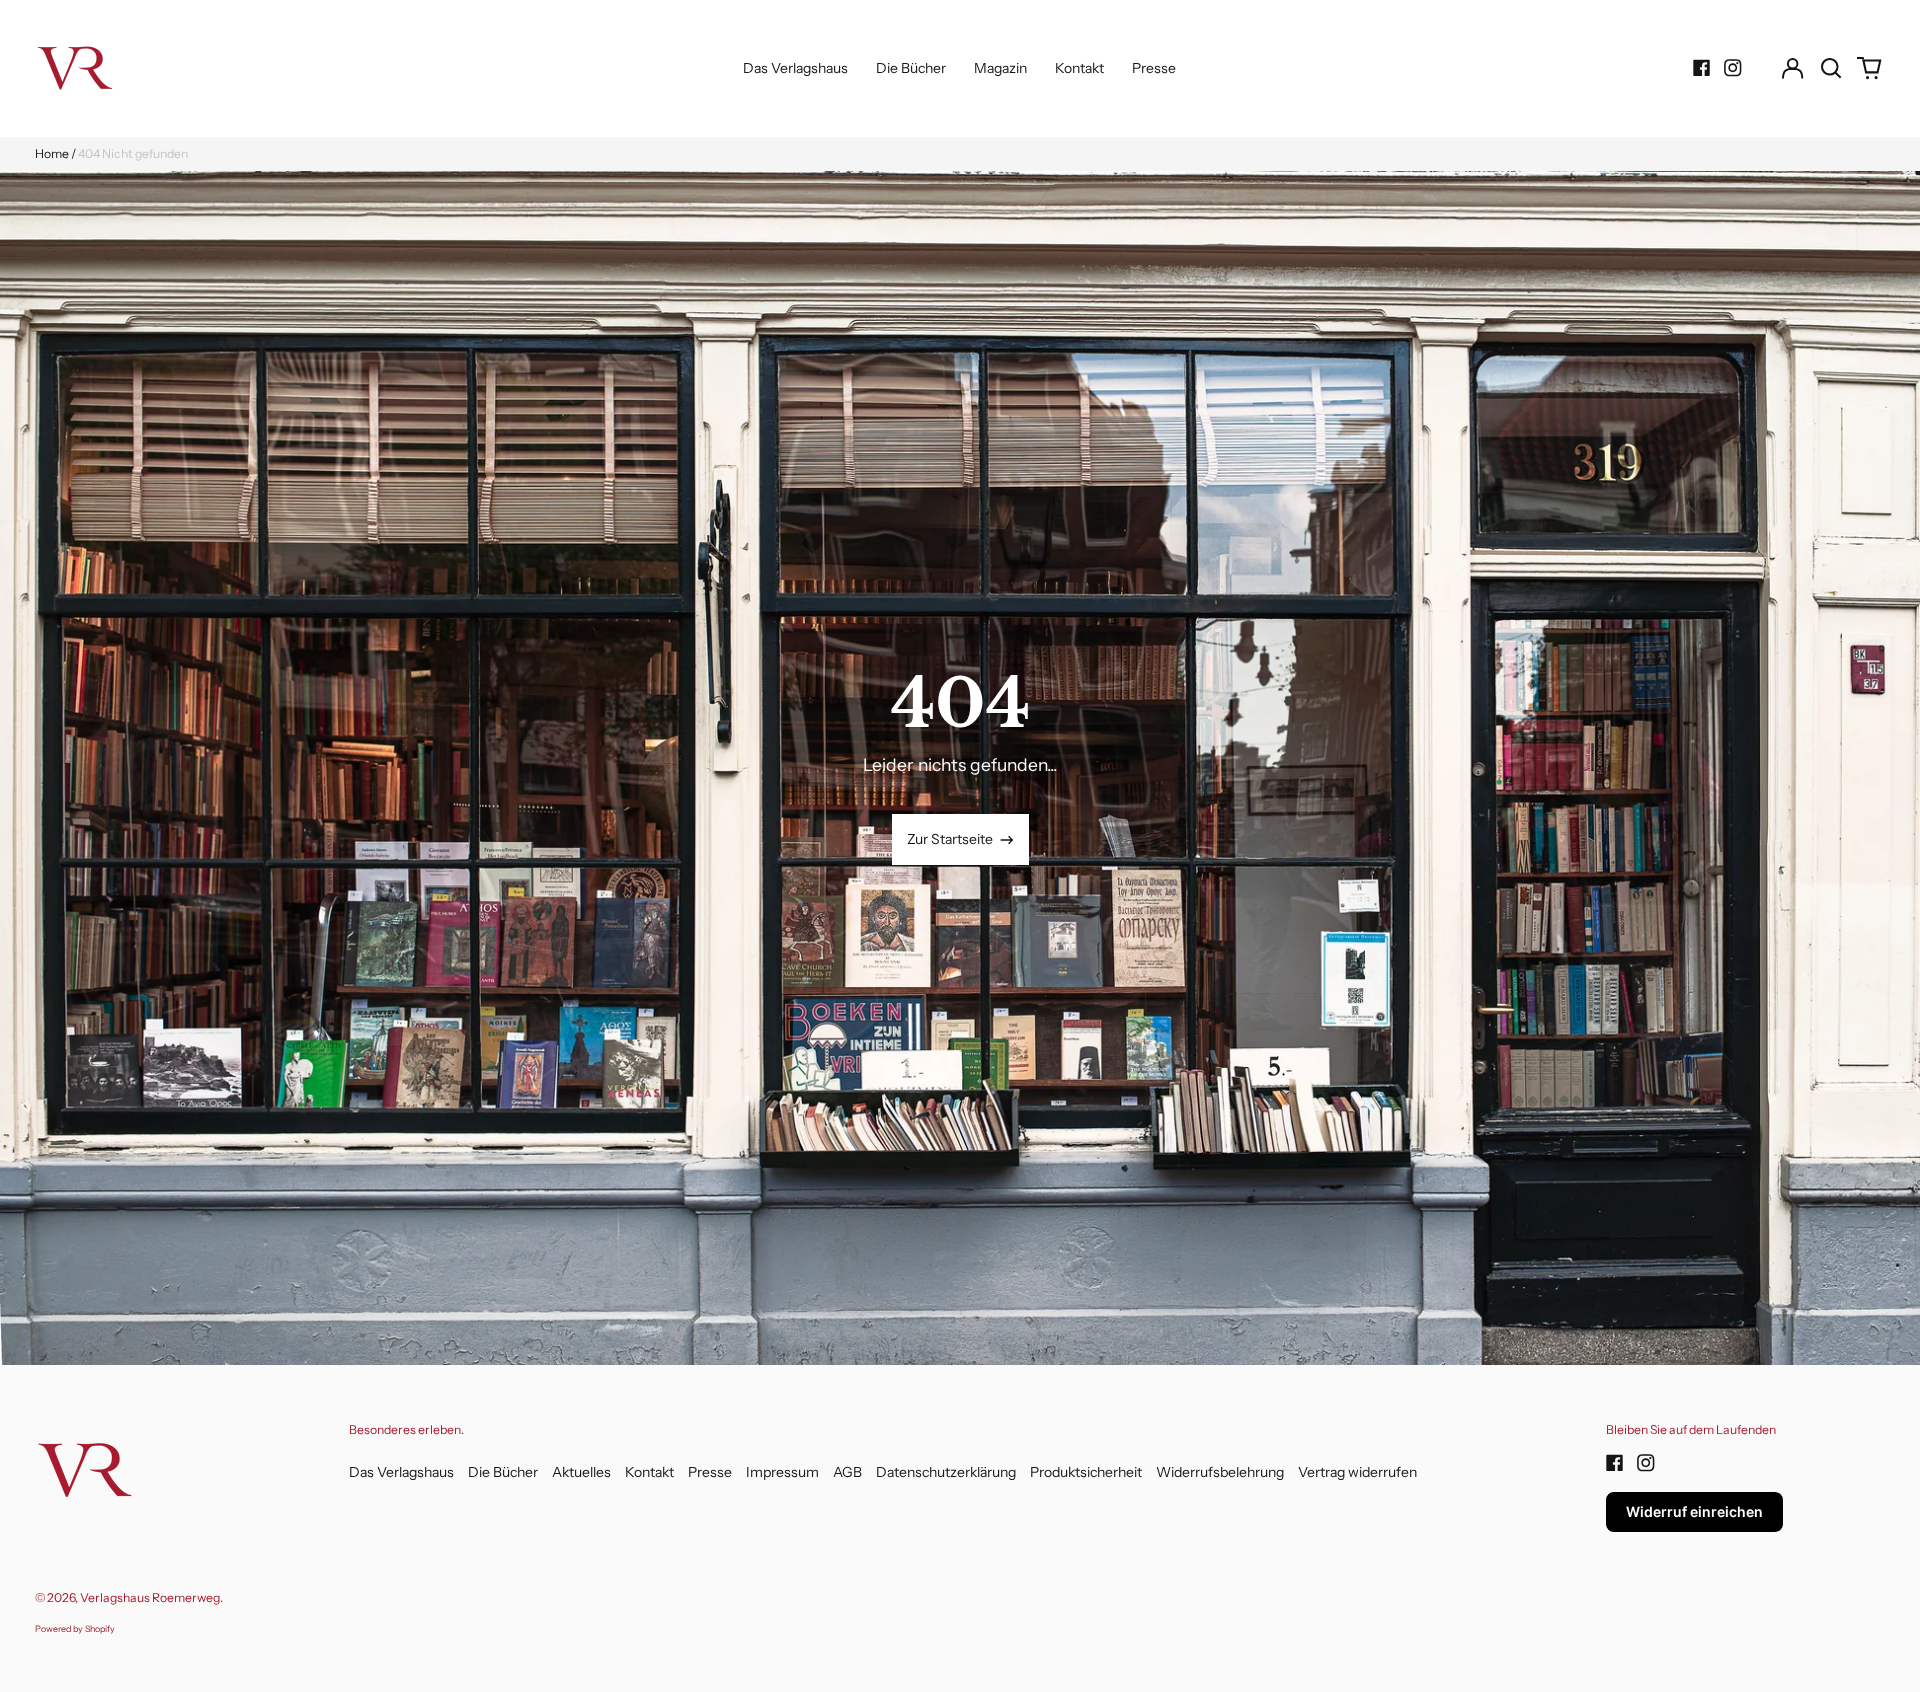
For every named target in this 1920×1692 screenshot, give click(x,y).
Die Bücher (911, 68)
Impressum (782, 1472)
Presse (1154, 68)
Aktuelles (581, 1472)
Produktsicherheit (1086, 1472)
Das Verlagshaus (795, 68)
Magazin (1000, 68)
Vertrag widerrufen (1357, 1472)
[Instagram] (1733, 68)
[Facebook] (1702, 68)
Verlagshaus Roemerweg (150, 1597)
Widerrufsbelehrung (1220, 1472)
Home (52, 153)
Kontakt (1079, 68)
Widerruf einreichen (1694, 1511)
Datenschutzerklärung (946, 1472)
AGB (847, 1472)
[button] (1831, 68)
